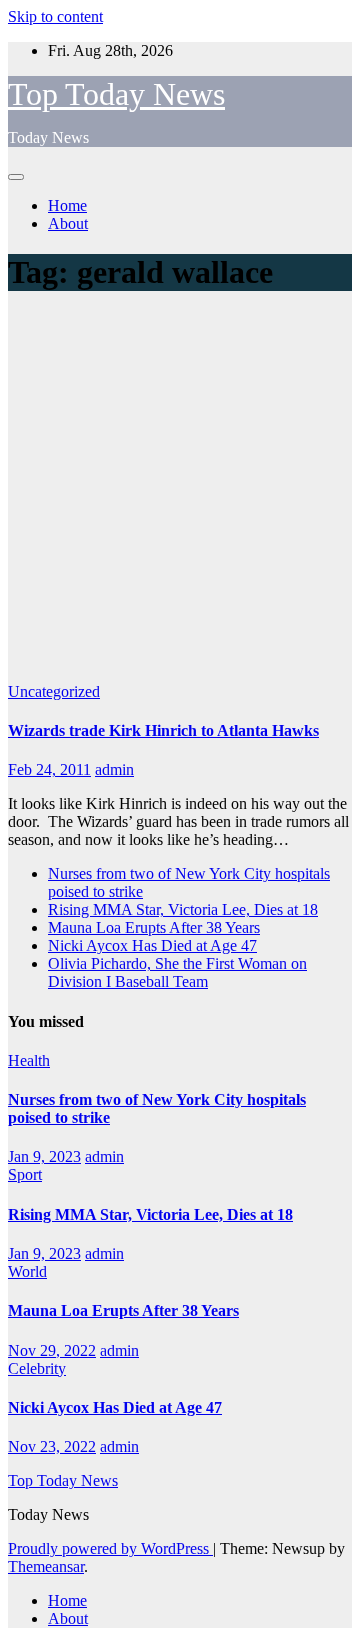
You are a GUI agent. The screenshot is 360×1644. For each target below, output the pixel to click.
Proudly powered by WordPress (110, 1548)
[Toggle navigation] (16, 177)
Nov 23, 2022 (52, 1446)
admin (114, 769)
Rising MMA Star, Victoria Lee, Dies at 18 (183, 909)
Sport (25, 1174)
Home (67, 205)
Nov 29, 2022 (52, 1350)
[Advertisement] (180, 493)
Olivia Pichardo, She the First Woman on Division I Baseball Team (177, 972)
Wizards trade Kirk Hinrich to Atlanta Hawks (163, 730)
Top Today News (116, 94)
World (27, 1271)
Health (29, 1060)
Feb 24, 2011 (49, 769)
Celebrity (37, 1368)
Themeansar (46, 1566)
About (68, 223)
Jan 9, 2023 (44, 1156)
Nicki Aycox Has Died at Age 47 (152, 945)
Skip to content (55, 16)
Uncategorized (54, 691)
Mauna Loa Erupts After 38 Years (154, 927)
